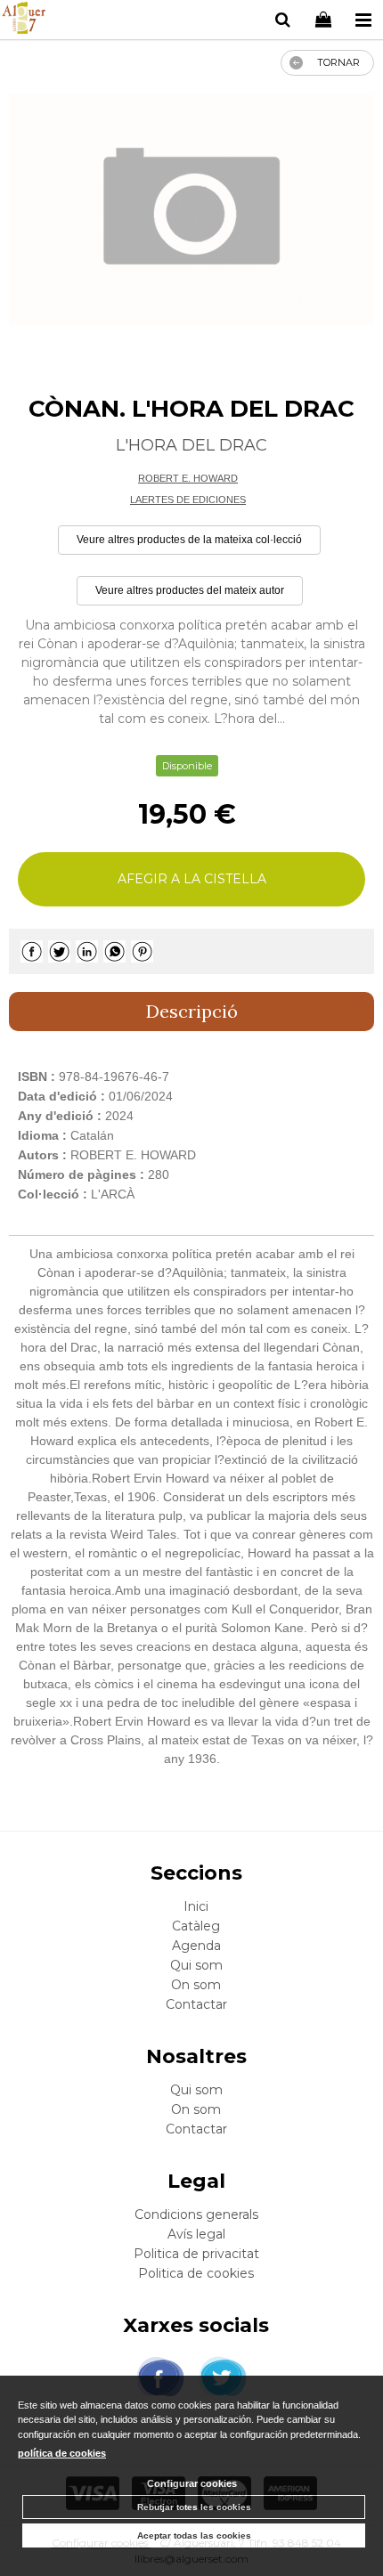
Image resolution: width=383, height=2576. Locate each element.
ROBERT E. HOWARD (188, 478)
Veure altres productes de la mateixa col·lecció (189, 540)
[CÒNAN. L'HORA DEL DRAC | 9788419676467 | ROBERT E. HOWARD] (191, 209)
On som (196, 1985)
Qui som (196, 1965)
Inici (196, 1906)
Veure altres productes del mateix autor (190, 590)
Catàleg (196, 1926)
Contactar (196, 2004)
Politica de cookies (196, 2273)
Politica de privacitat (196, 2254)
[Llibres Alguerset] (24, 20)
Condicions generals (196, 2214)
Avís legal (196, 2234)
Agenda (196, 1946)
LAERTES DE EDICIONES (188, 500)
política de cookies (62, 2453)
